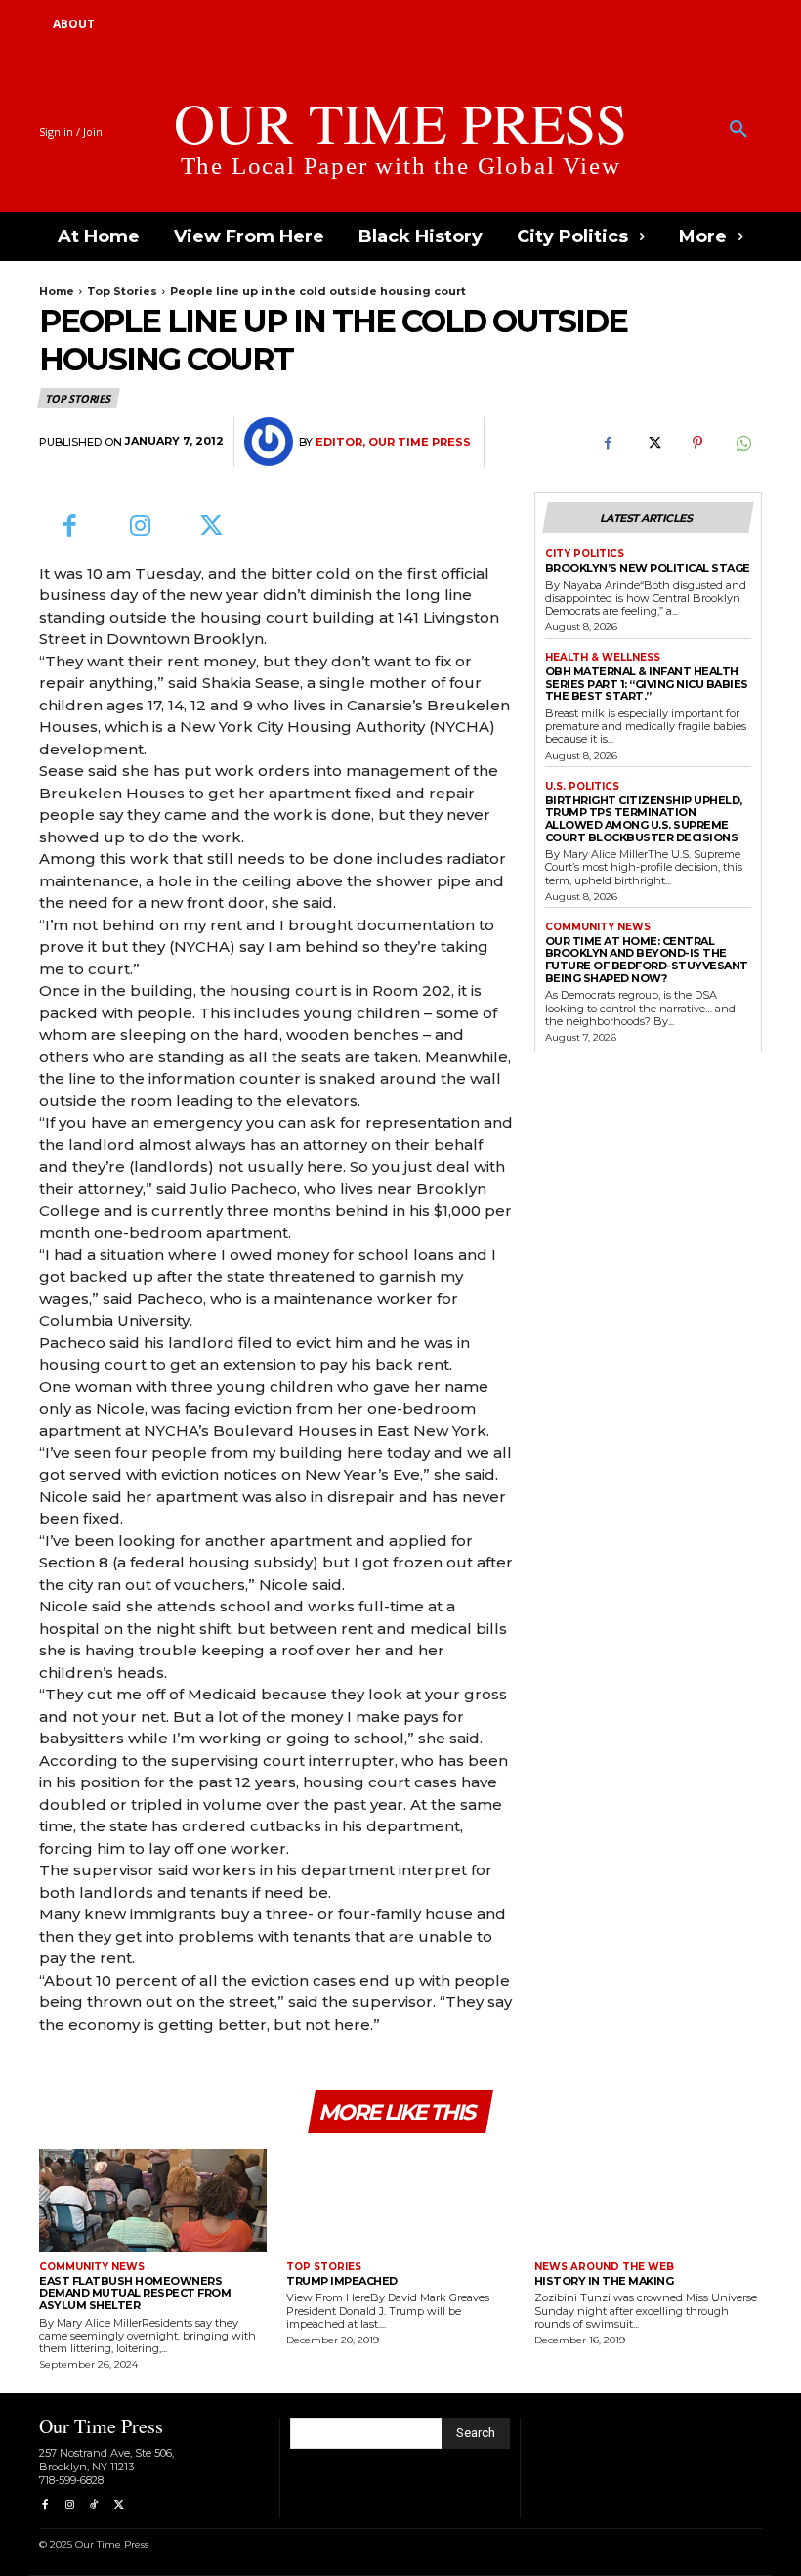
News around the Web (604, 2267)
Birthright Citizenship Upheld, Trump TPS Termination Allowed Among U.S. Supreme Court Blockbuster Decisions (644, 819)
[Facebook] (608, 443)
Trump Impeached (342, 2281)
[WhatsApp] (742, 443)
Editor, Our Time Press (393, 442)
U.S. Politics (582, 787)
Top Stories (122, 291)
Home (57, 291)
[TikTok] (94, 2505)
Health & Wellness (603, 658)
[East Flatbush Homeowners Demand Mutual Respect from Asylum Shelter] (153, 2200)
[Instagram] (141, 527)
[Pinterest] (697, 443)
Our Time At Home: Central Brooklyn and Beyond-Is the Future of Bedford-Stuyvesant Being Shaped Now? (647, 960)
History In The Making (604, 2281)
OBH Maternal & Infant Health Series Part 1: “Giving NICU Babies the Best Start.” (647, 684)
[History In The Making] (648, 2200)
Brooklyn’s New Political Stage (648, 568)
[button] (738, 130)
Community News (598, 927)
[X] (653, 443)
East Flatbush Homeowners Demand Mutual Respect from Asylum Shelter (135, 2293)
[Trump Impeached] (400, 2200)
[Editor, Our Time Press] (272, 442)
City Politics (585, 554)
